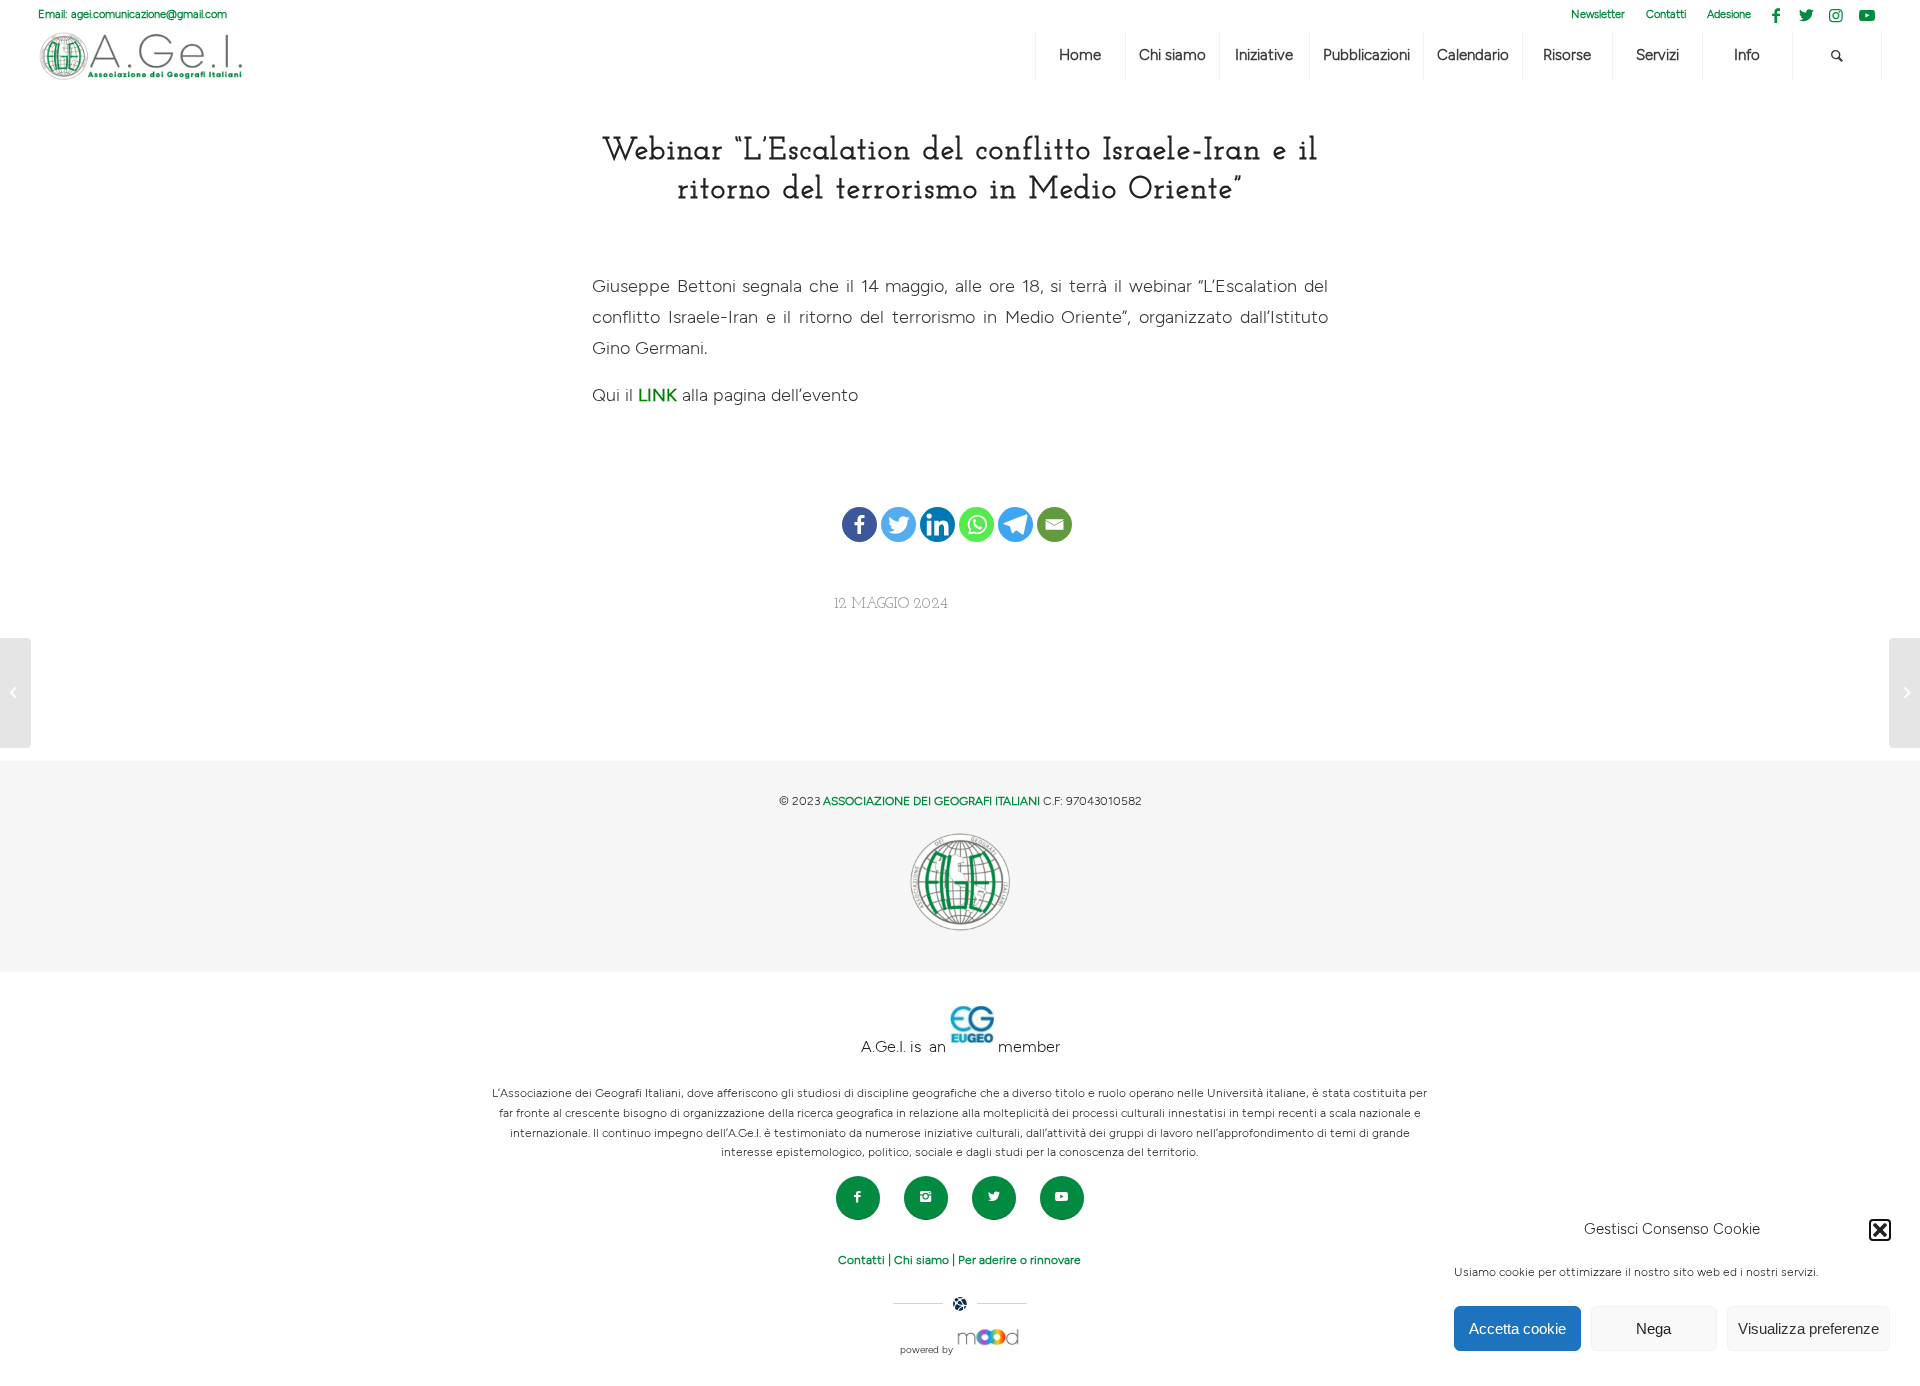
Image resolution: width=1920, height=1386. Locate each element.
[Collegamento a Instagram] (1836, 15)
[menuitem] (1598, 15)
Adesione (1729, 14)
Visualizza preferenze (1808, 1328)
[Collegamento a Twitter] (1806, 15)
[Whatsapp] (976, 509)
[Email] (1054, 509)
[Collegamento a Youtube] (1867, 15)
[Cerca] (1837, 56)
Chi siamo (921, 1260)
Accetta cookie (1517, 1328)
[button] (1880, 1230)
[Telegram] (1015, 509)
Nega (1653, 1328)
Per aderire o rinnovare (1019, 1260)
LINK (655, 395)
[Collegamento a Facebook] (1776, 15)
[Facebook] (859, 509)
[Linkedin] (937, 509)
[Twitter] (898, 509)
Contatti (1666, 14)
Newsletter (1598, 14)
